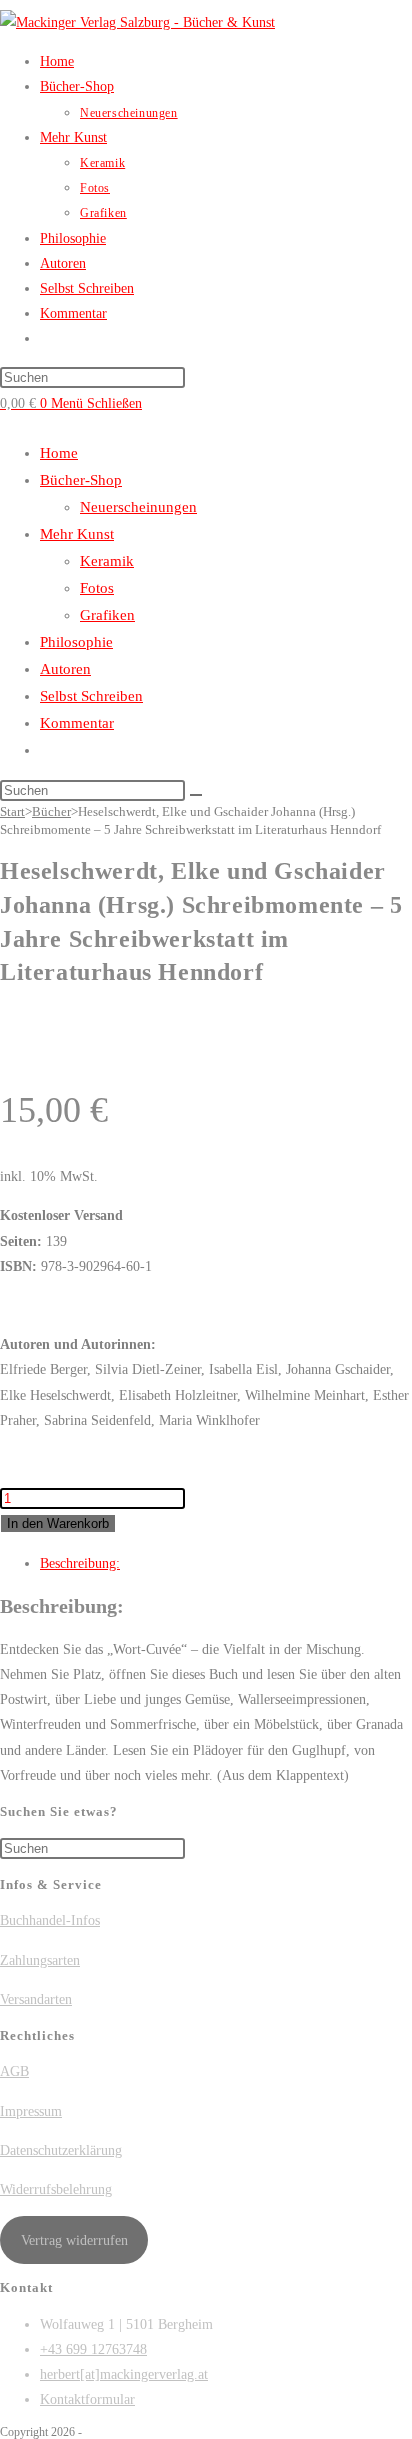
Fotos (97, 588)
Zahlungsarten (40, 1960)
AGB (14, 2071)
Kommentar (77, 723)
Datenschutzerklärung (61, 2150)
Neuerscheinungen (138, 507)
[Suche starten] (196, 795)
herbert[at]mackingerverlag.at (124, 2374)
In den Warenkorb (58, 1523)
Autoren (65, 669)
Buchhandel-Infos (50, 1920)
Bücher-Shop (81, 480)
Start (12, 811)
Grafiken (107, 615)
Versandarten (36, 1999)
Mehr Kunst (77, 534)
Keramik (107, 561)
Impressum (31, 2111)
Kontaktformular (87, 2399)
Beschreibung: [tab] (80, 1563)
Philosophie (76, 642)
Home (59, 453)
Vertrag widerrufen (74, 2240)
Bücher (51, 811)
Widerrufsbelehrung (56, 2189)
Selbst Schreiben (91, 696)
